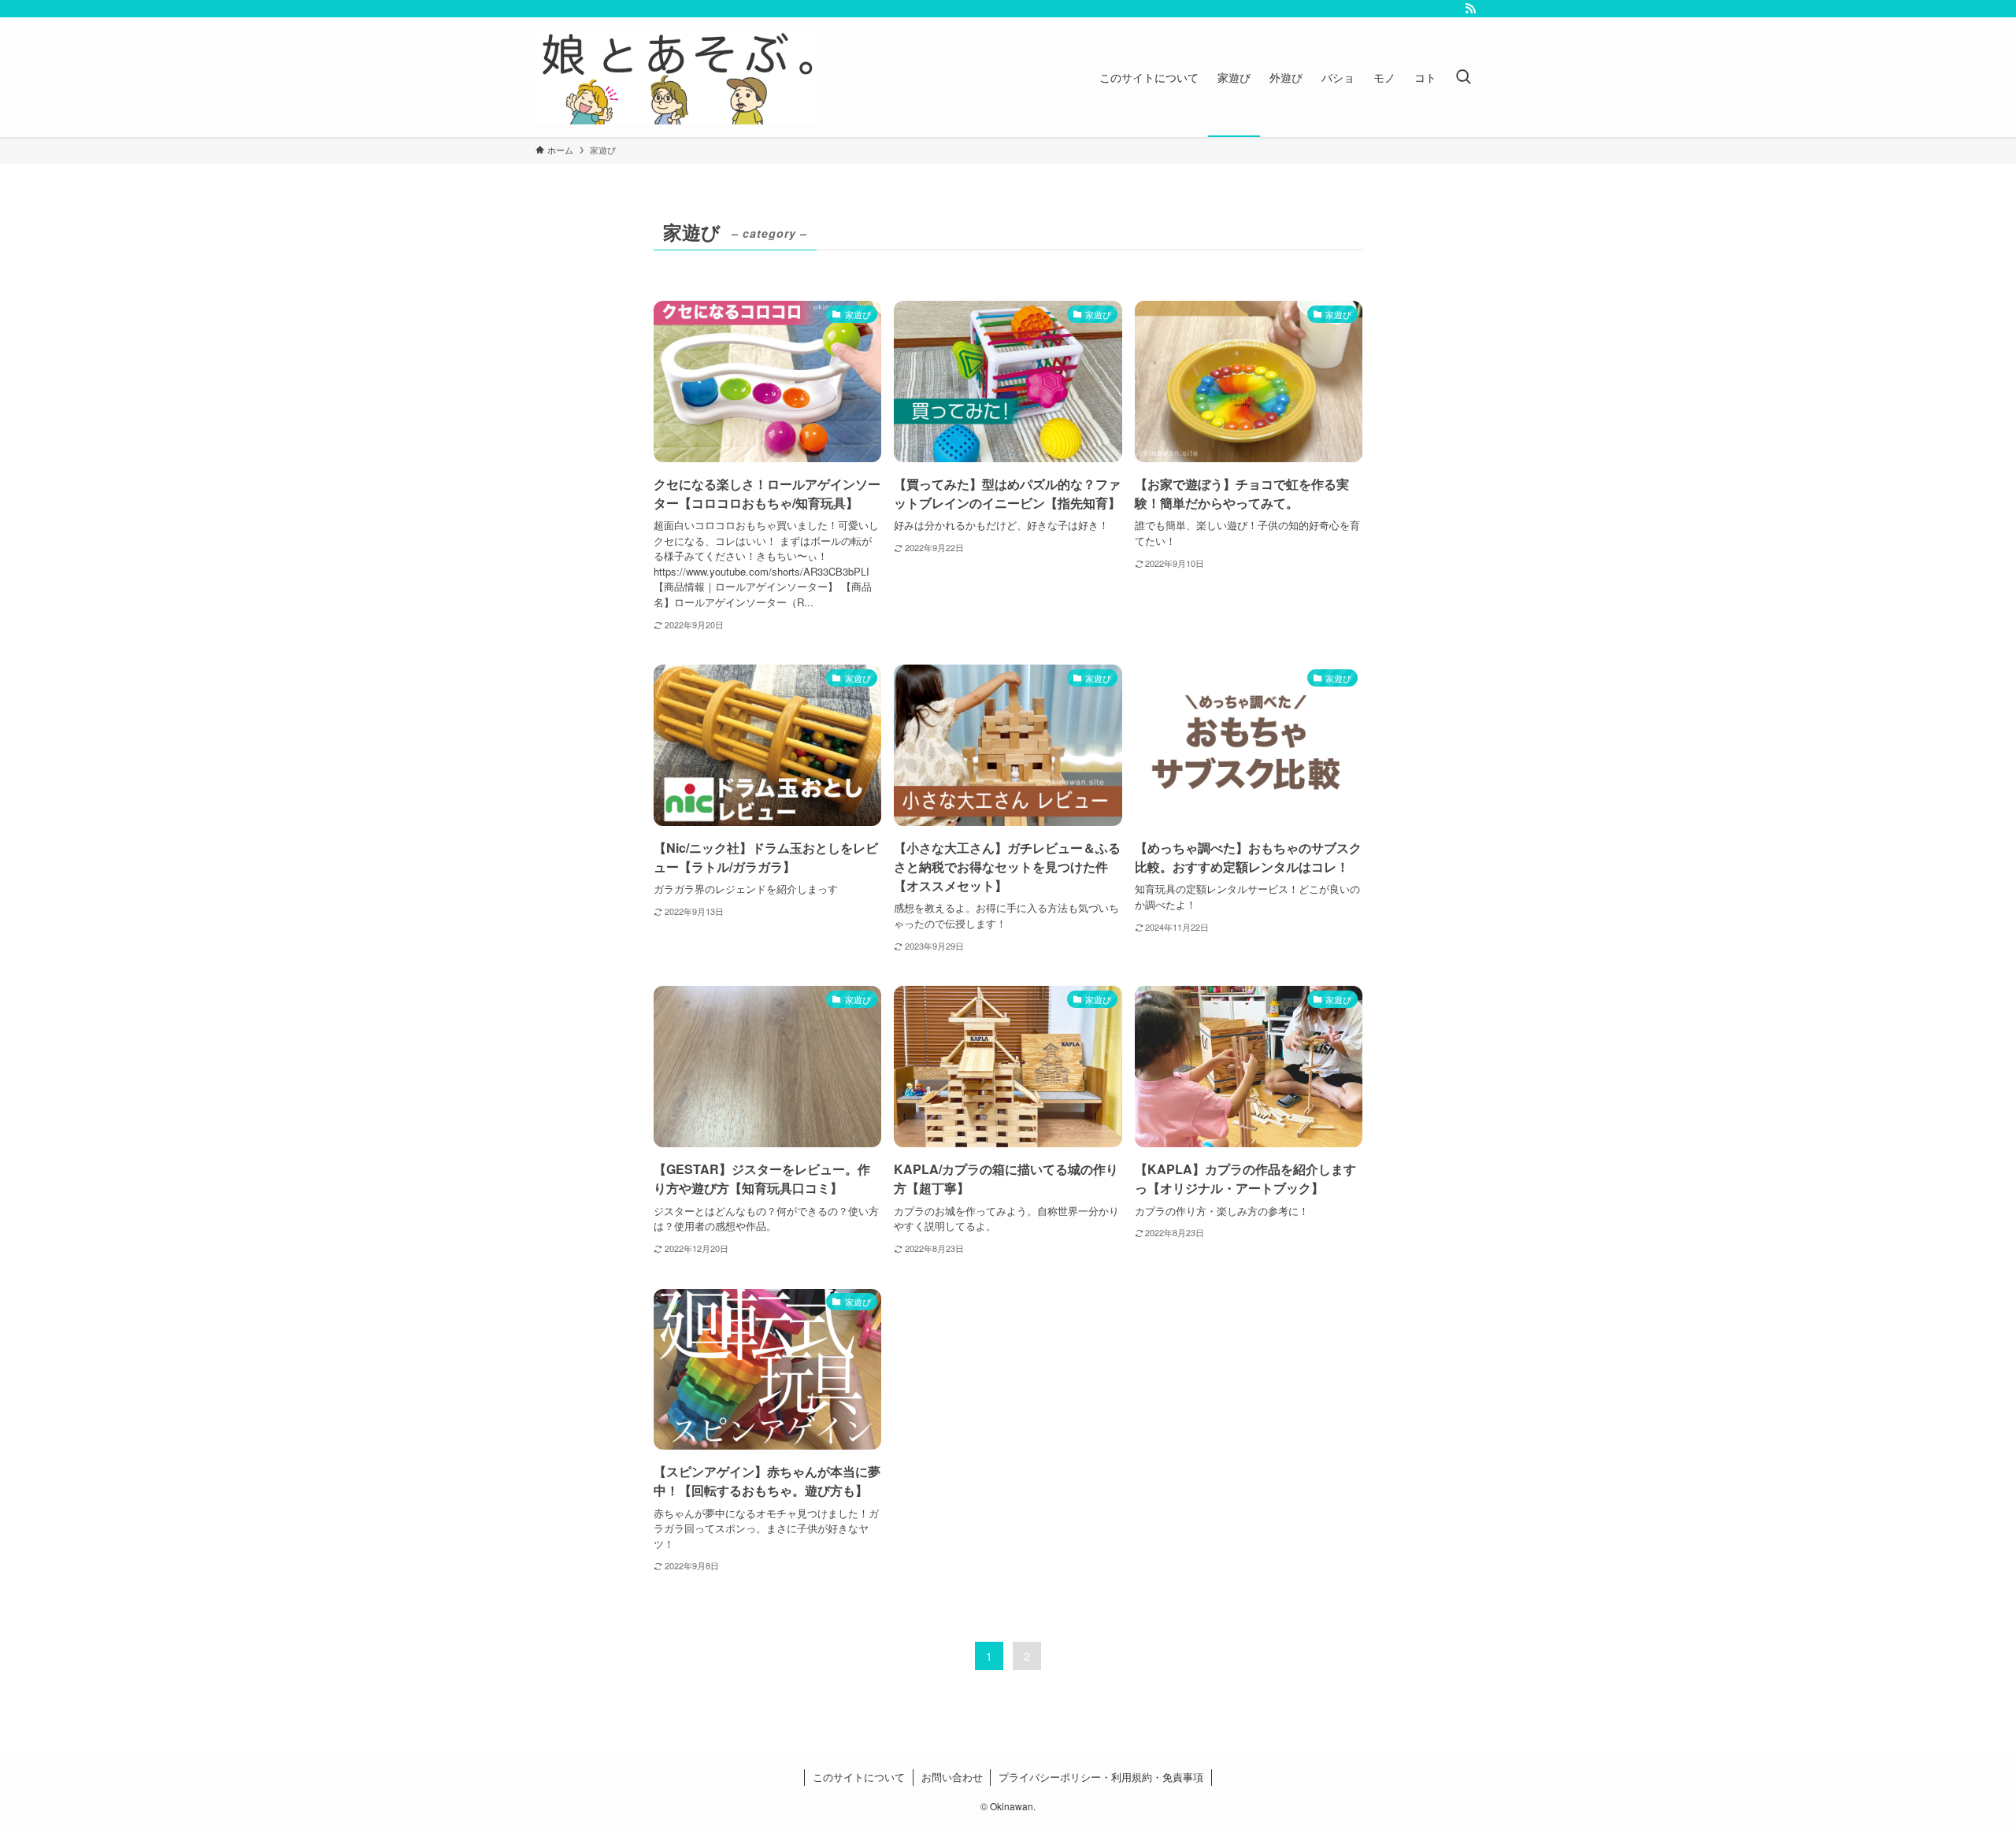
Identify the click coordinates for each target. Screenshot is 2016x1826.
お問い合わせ (952, 1777)
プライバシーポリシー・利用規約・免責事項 (1101, 1777)
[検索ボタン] (1463, 77)
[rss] (1470, 9)
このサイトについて (859, 1777)
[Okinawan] (676, 77)
